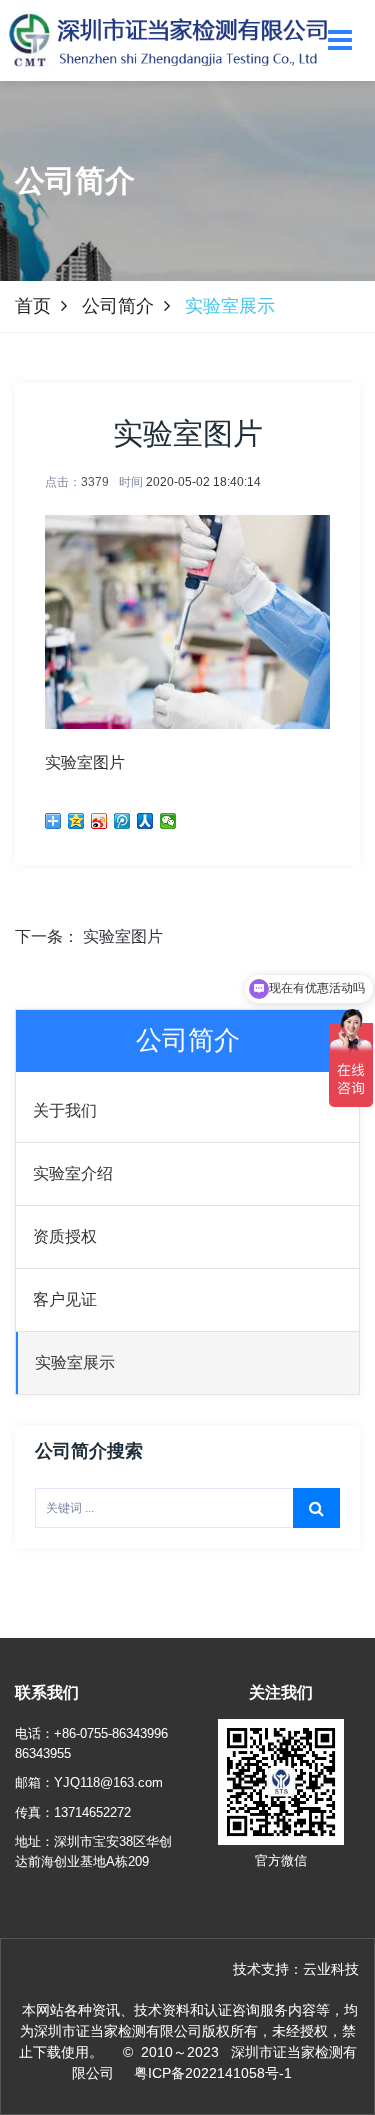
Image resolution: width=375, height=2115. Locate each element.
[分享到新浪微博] (99, 821)
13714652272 (92, 1812)
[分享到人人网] (145, 821)
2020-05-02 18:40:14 (203, 482)
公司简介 (118, 306)
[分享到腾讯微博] (122, 821)
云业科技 (331, 1969)
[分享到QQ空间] (76, 821)
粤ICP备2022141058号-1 (213, 2073)
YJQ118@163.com (108, 1782)
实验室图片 (123, 936)
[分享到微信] (168, 821)
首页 (33, 306)
